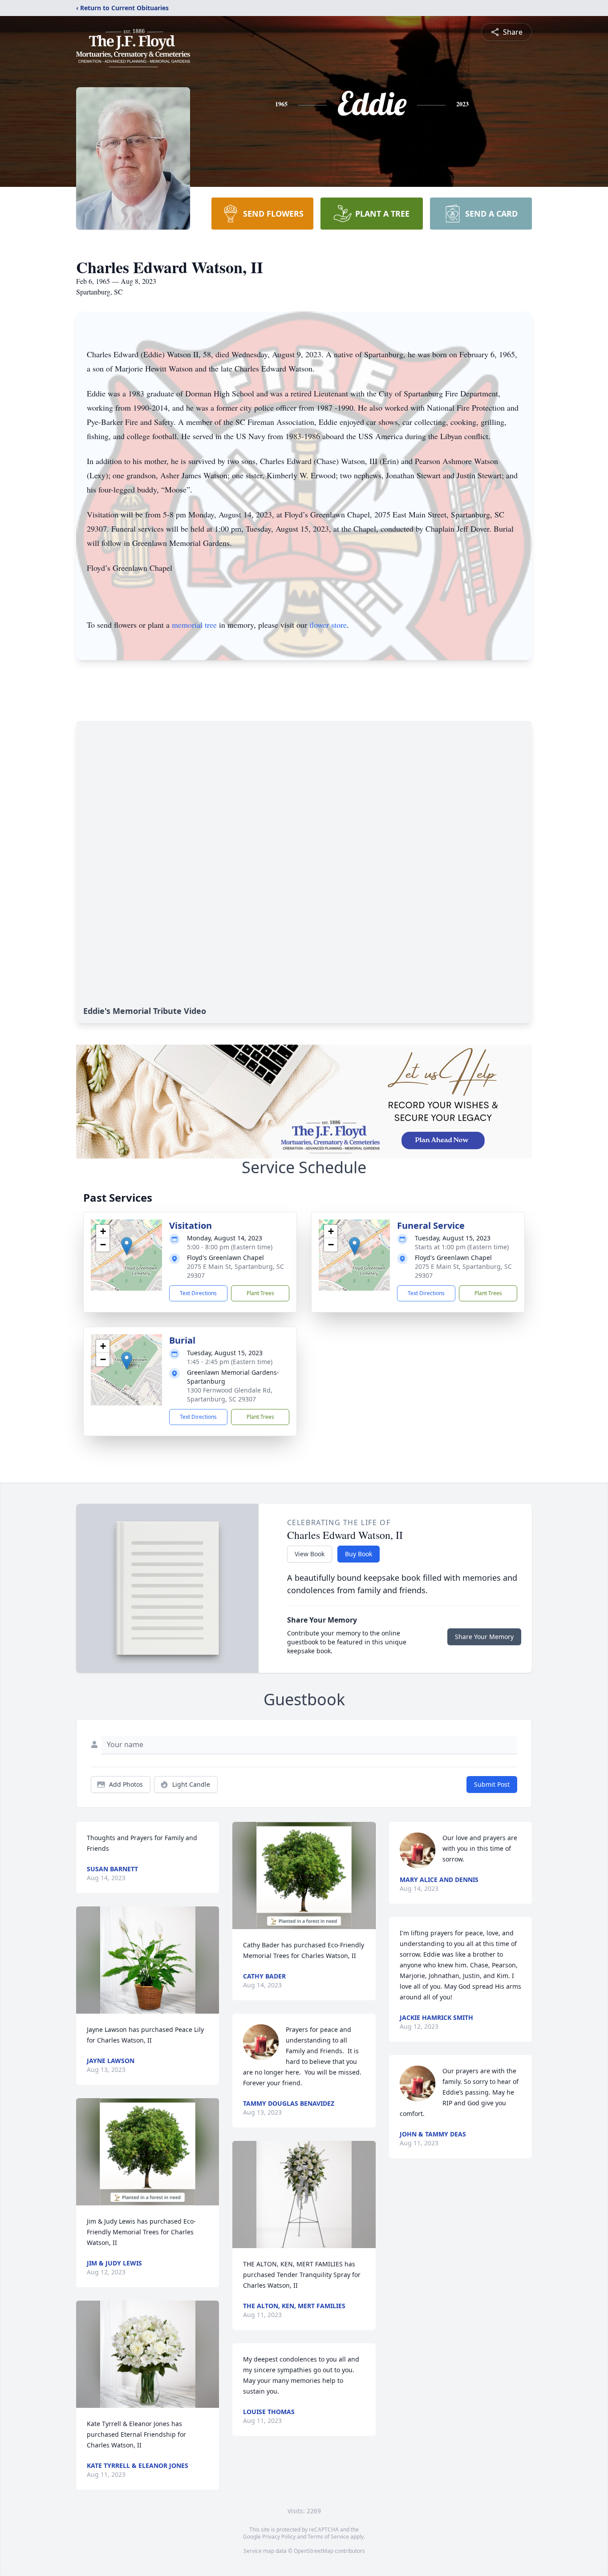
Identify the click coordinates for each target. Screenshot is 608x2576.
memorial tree (194, 625)
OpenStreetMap (314, 2551)
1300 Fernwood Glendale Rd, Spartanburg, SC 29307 (230, 1395)
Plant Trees (260, 1293)
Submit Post (492, 1784)
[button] (127, 1246)
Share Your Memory (484, 1637)
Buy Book (359, 1554)
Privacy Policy (279, 2537)
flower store (328, 625)
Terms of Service (328, 2537)
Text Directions (198, 1293)
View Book (310, 1554)
